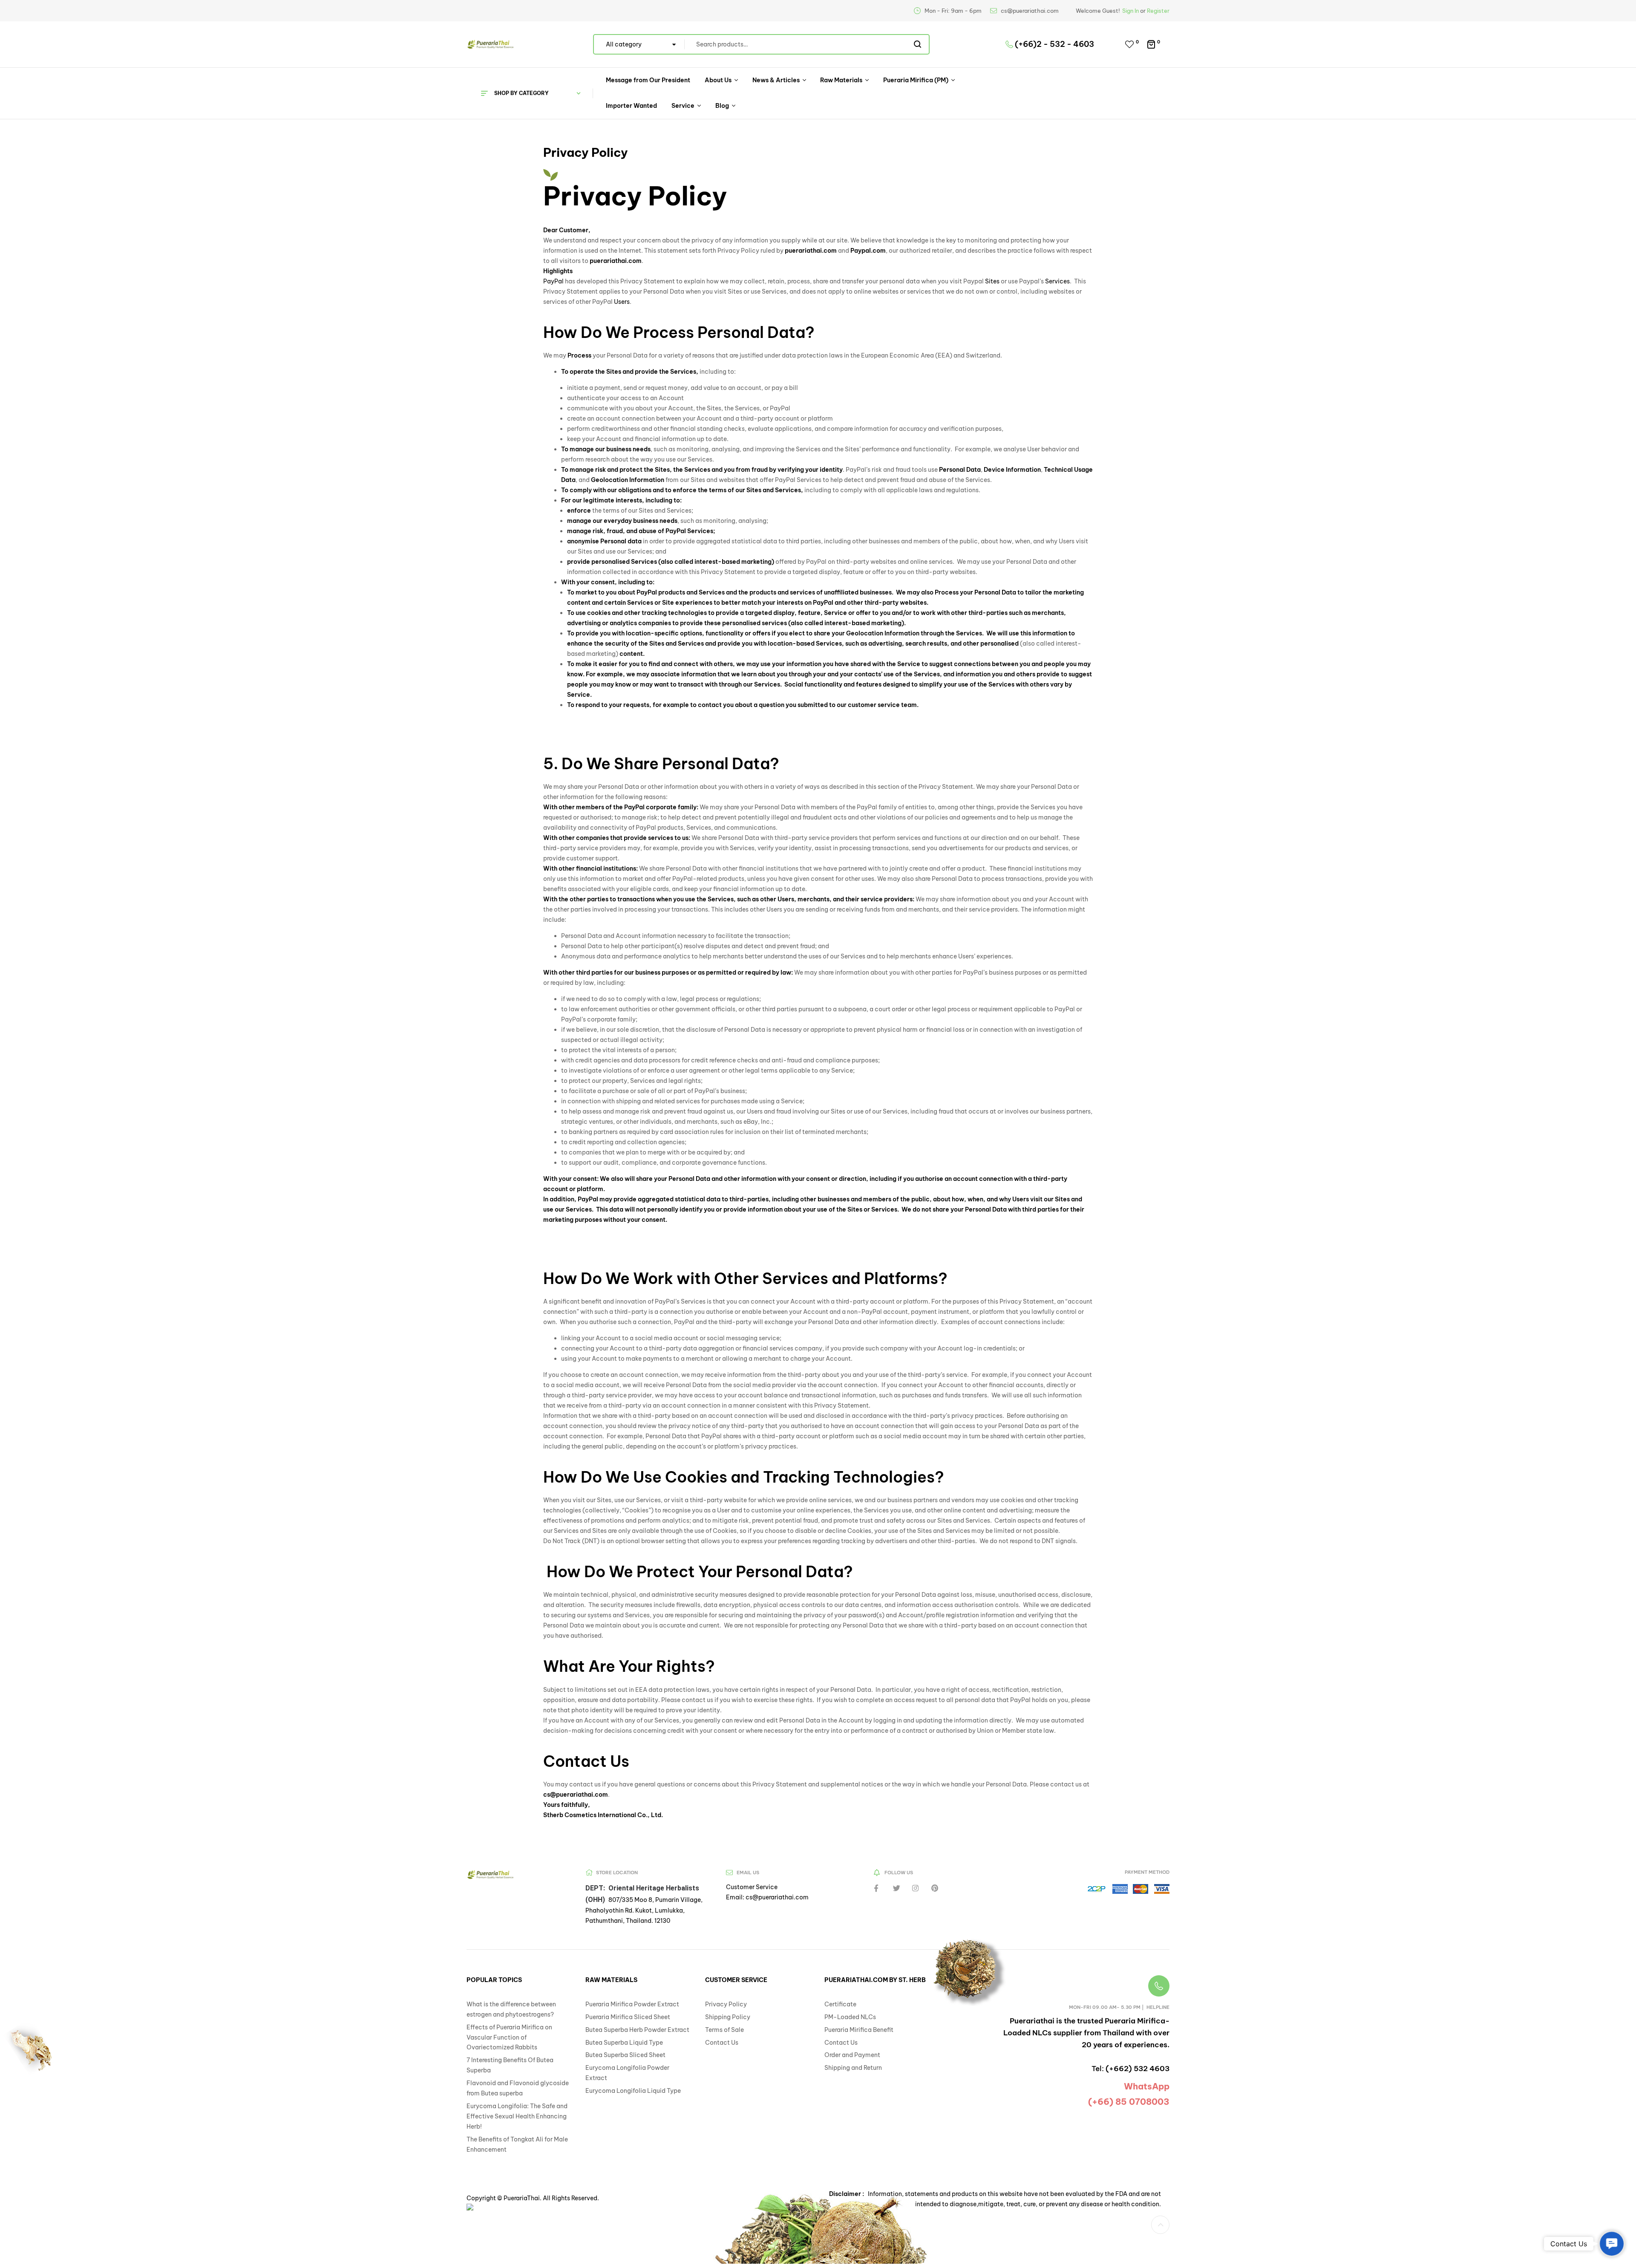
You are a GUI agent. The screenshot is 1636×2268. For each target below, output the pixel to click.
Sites (992, 281)
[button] (1160, 2225)
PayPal (553, 281)
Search (918, 44)
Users (622, 302)
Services (1057, 281)
